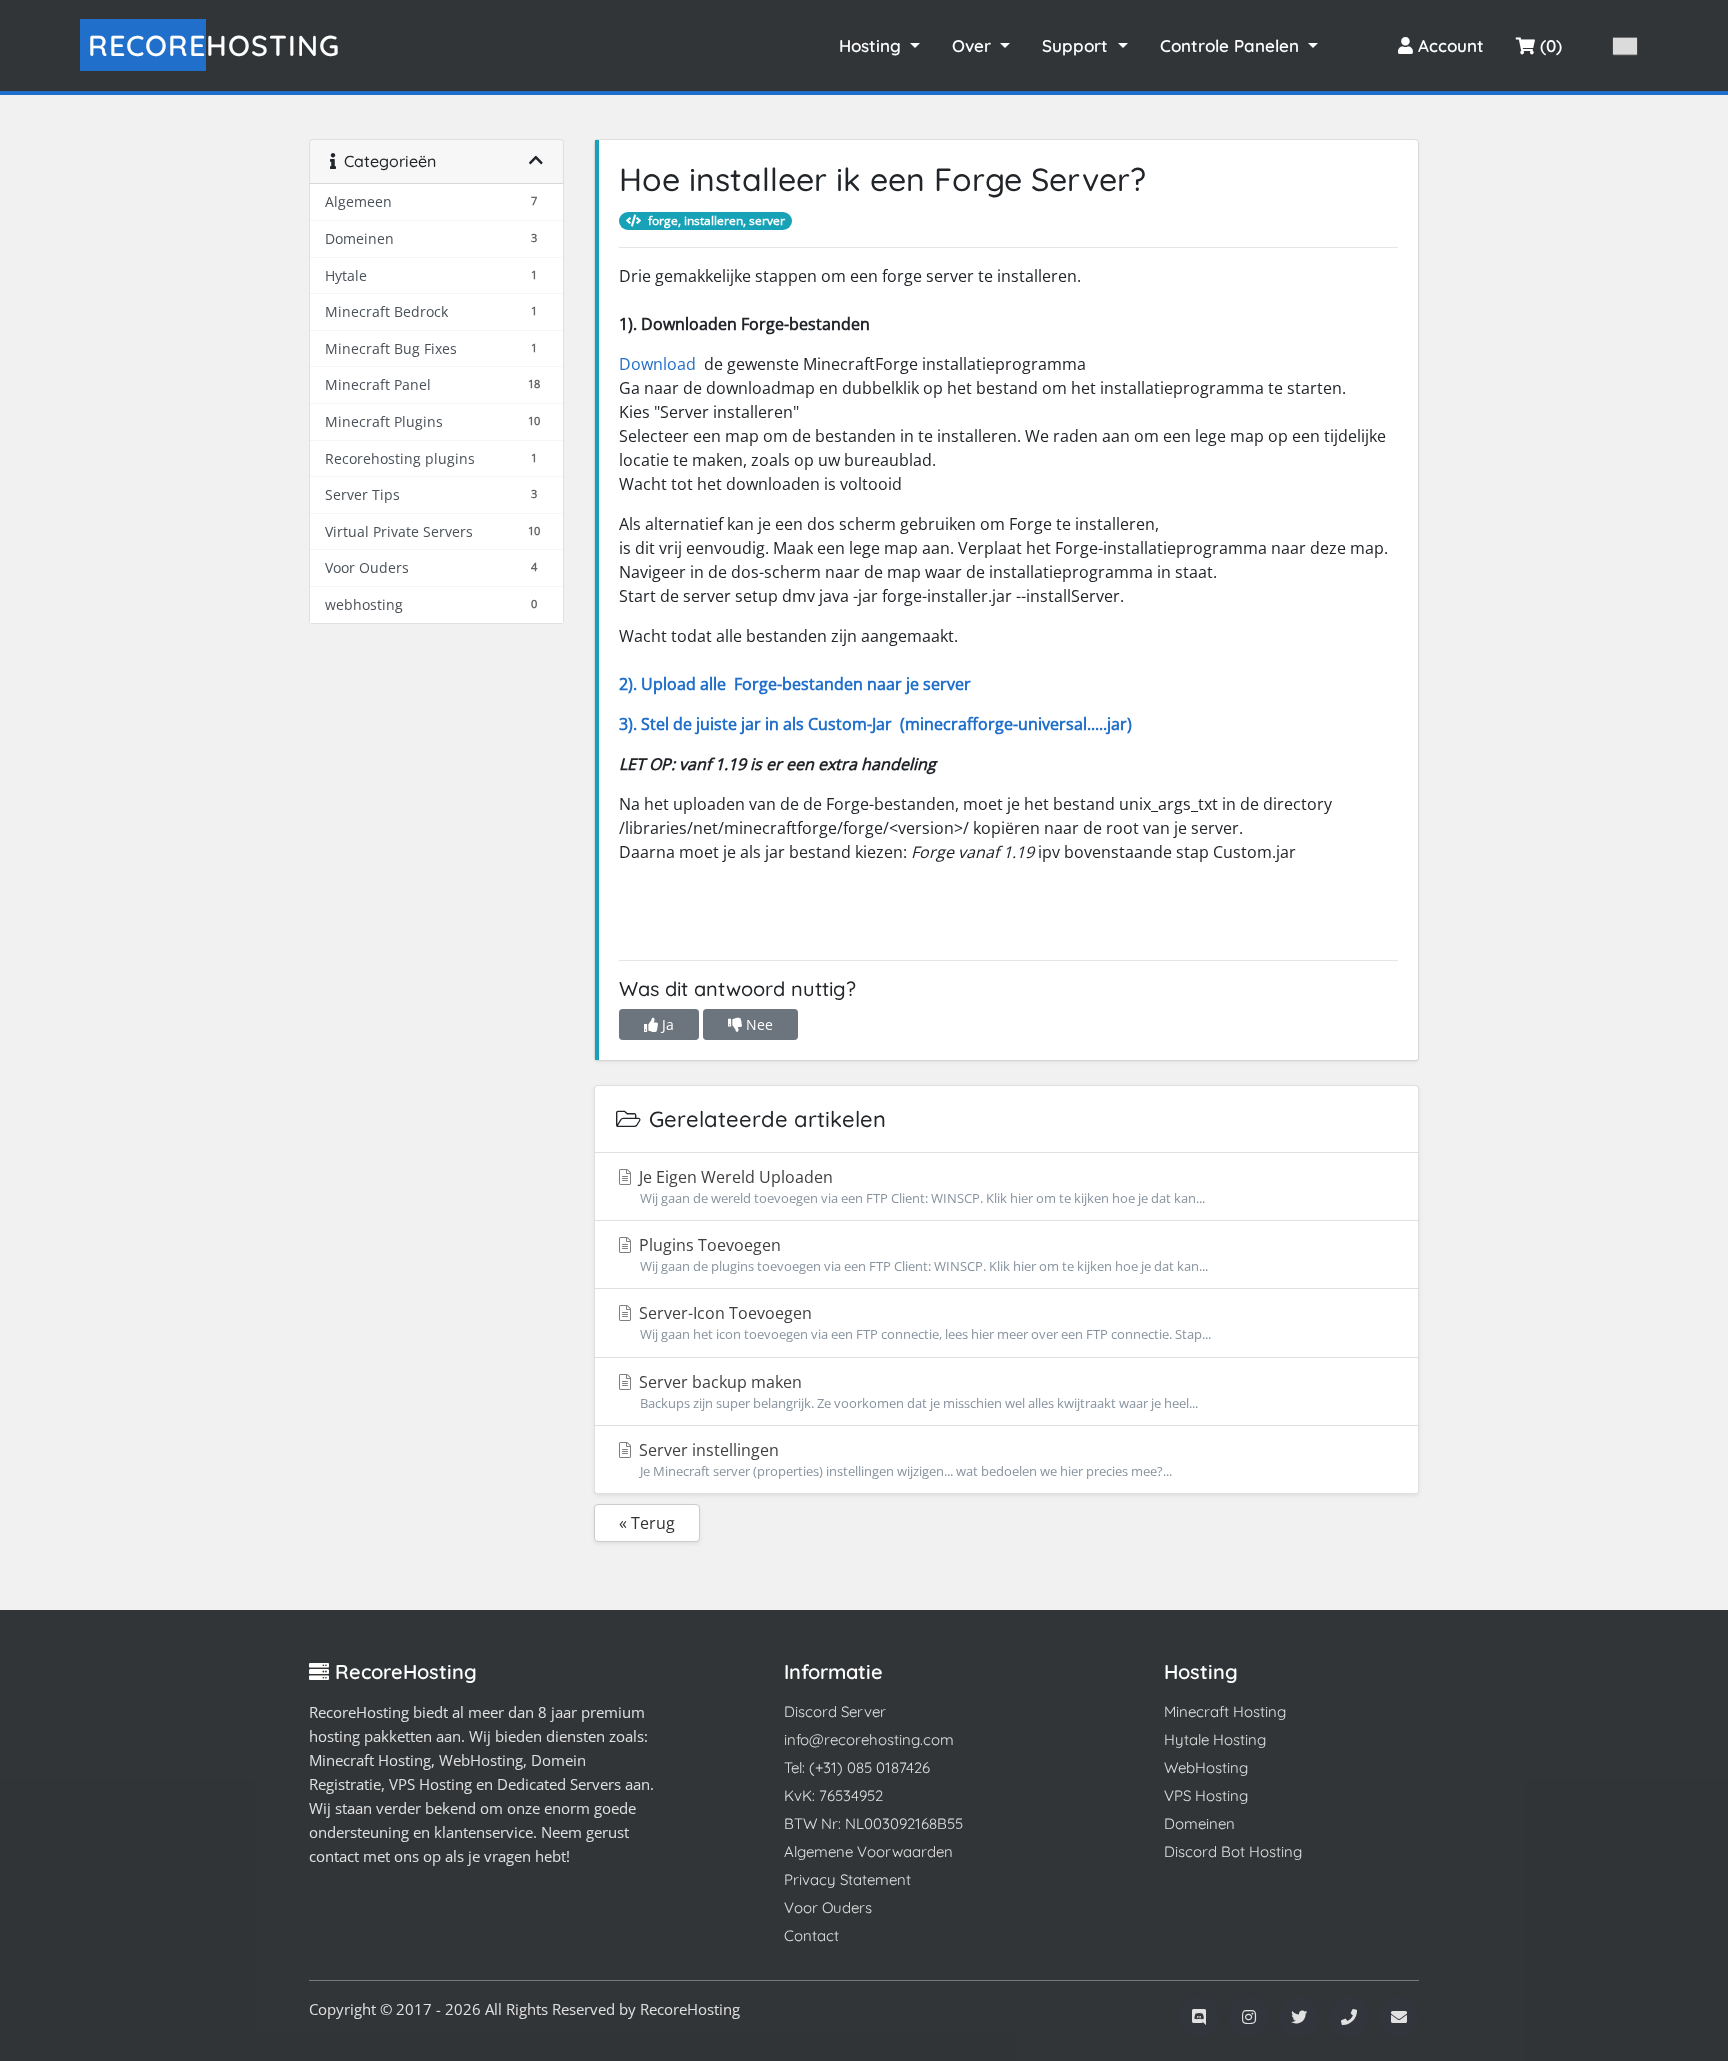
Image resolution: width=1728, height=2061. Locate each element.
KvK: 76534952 (833, 1795)
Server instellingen (903, 1459)
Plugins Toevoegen (921, 1254)
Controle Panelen (1232, 45)
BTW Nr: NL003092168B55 (873, 1823)
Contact (811, 1935)
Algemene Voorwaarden (868, 1851)
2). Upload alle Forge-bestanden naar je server (795, 684)
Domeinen (1199, 1823)
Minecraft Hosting (1225, 1711)
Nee (757, 1024)
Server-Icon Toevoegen (923, 1322)
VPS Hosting (1206, 1795)
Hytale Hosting (1215, 1739)
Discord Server (835, 1711)
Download (659, 364)
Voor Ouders (828, 1907)
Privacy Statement (847, 1879)
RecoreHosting (690, 2009)
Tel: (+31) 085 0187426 (857, 1767)
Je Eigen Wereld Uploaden (920, 1186)
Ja (666, 1024)
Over (974, 45)
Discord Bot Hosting (1233, 1851)
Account (1448, 45)
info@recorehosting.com (869, 1739)
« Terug (647, 1523)
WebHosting (1206, 1767)
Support (1077, 45)
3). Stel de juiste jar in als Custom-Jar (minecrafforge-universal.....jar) (875, 724)
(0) (1548, 45)
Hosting (214, 45)
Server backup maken (916, 1391)
